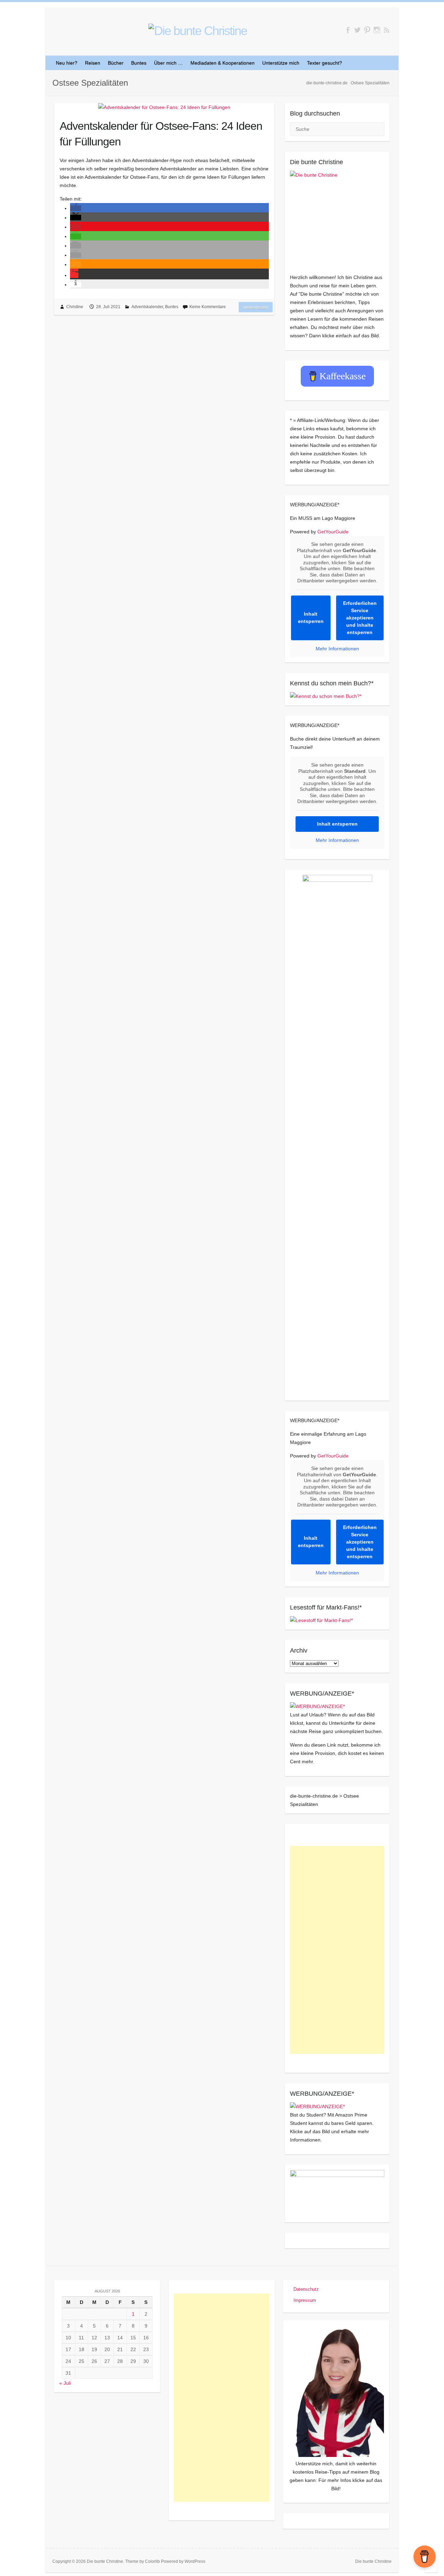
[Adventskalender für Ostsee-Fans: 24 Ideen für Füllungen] (164, 107)
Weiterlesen (256, 307)
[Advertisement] (337, 1950)
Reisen (93, 63)
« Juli (65, 2383)
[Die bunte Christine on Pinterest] (367, 30)
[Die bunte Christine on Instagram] (377, 30)
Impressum (305, 2300)
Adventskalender (147, 307)
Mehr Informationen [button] (337, 649)
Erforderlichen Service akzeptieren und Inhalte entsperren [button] (360, 618)
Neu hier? (67, 63)
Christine (75, 307)
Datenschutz (306, 2289)
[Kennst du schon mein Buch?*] (326, 696)
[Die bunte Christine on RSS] (387, 30)
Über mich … (168, 63)
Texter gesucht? (325, 63)
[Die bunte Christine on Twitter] (357, 30)
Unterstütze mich (281, 63)
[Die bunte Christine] (337, 218)
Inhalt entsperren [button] (311, 618)
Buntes (139, 63)
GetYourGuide (333, 532)
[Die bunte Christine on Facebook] (348, 30)
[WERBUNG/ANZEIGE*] (317, 1706)
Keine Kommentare (208, 307)
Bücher (116, 63)
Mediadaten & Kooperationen (223, 63)
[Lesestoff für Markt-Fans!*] (321, 1620)
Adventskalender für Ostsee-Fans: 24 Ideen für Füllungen (161, 134)
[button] (76, 208)
